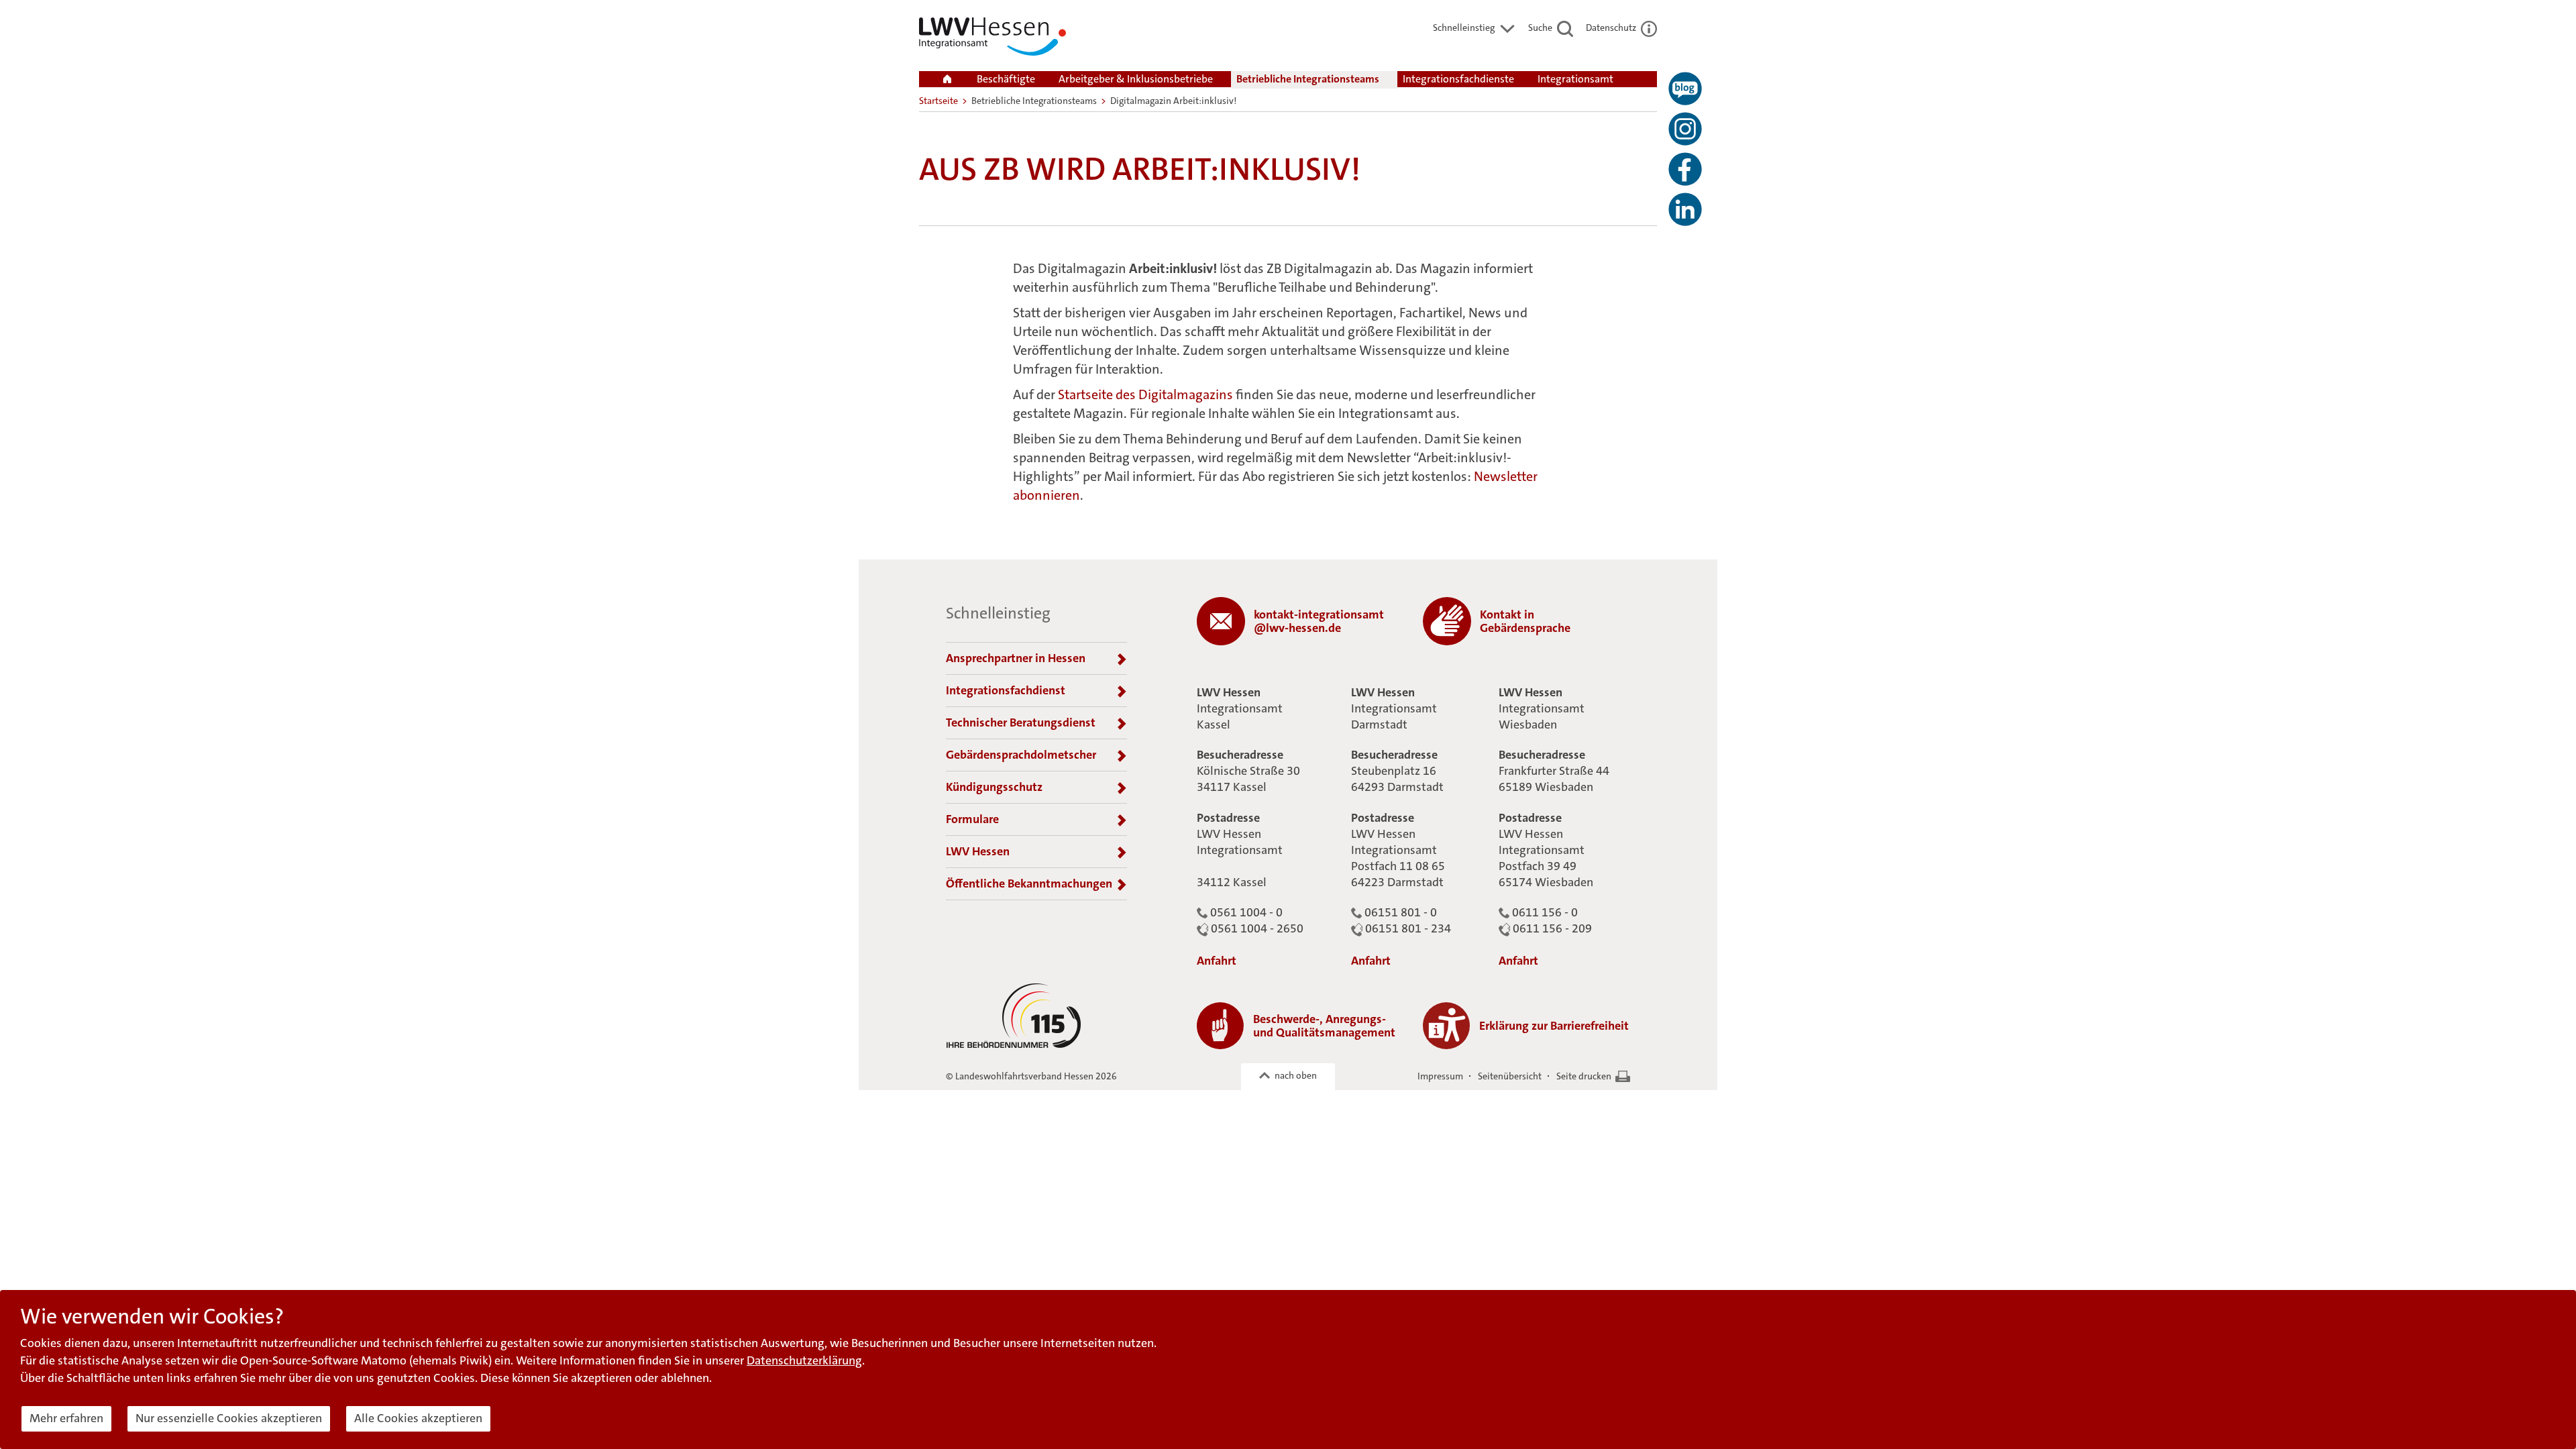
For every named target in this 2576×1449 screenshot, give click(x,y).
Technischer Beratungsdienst (1021, 722)
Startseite (938, 101)
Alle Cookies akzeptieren (418, 1418)
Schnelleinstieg (1465, 28)
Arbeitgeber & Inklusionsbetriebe (1136, 79)
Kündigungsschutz (994, 787)
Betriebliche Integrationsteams (1308, 79)
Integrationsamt (1575, 79)
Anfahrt (1217, 961)
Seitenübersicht (1510, 1076)
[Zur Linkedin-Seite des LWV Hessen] (1685, 209)
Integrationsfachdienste (1458, 79)
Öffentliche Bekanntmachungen (1029, 883)
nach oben (1296, 1075)
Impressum (1440, 1076)
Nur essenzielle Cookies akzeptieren (229, 1418)
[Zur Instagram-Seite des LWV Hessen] (1685, 129)
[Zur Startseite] (992, 39)
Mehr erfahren (66, 1418)
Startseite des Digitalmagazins (1145, 394)
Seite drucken (1584, 1076)
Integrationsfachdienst (1006, 690)
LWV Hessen (978, 851)
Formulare (972, 819)
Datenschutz (1612, 28)
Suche (1541, 28)
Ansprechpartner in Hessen (1016, 658)
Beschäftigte (1006, 79)
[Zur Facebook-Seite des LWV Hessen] (1685, 169)
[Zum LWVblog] (1685, 89)
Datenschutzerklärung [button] (804, 1360)
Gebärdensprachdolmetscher (1021, 755)
